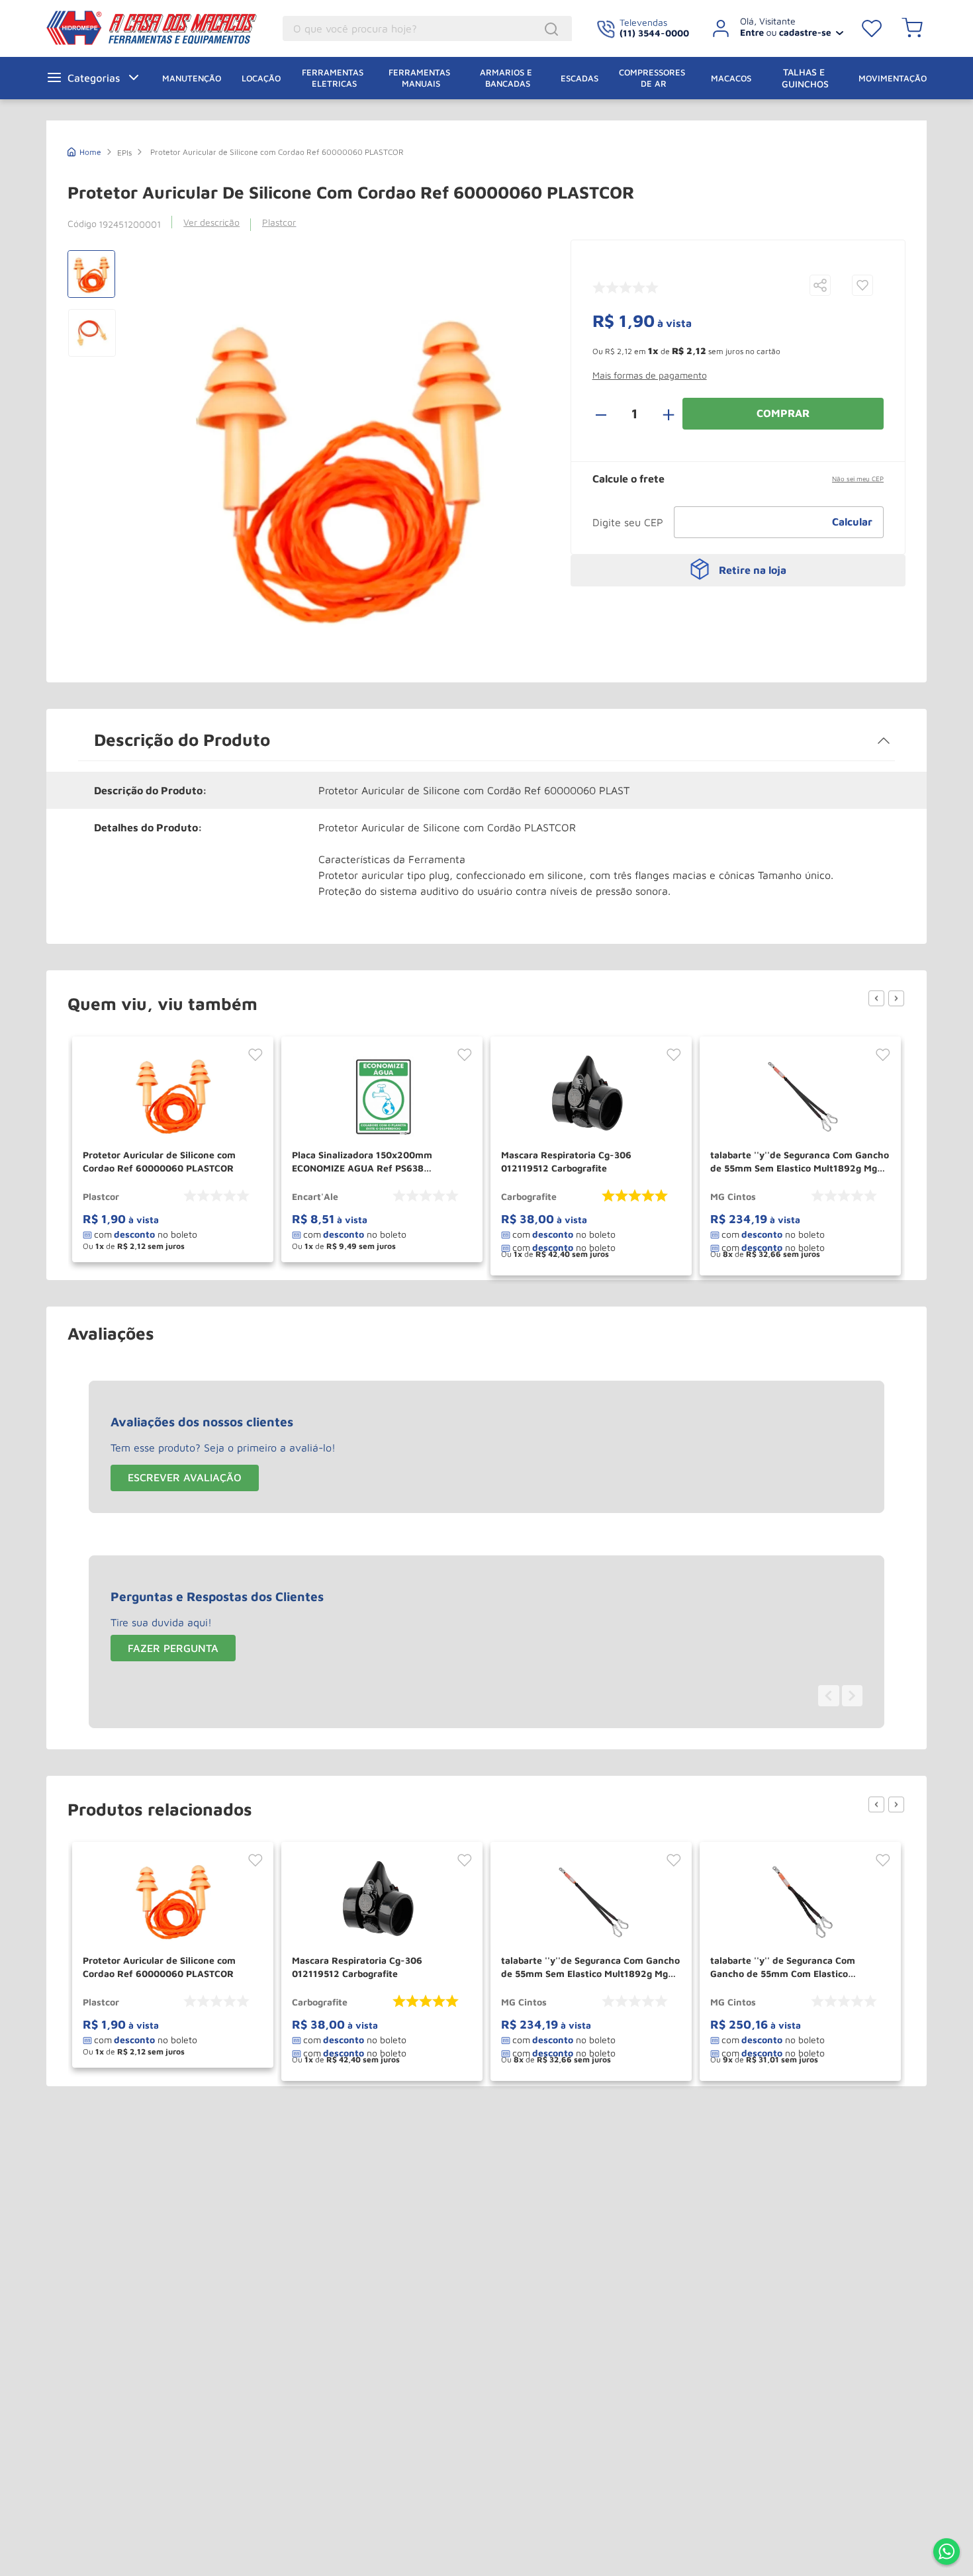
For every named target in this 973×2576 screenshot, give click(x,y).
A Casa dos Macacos (129, 28)
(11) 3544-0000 (654, 33)
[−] (608, 414)
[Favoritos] (872, 28)
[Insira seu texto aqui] (947, 2553)
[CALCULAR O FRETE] (853, 522)
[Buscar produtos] (553, 29)
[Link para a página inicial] (84, 151)
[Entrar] (773, 28)
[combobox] (427, 28)
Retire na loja (753, 570)
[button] (820, 286)
